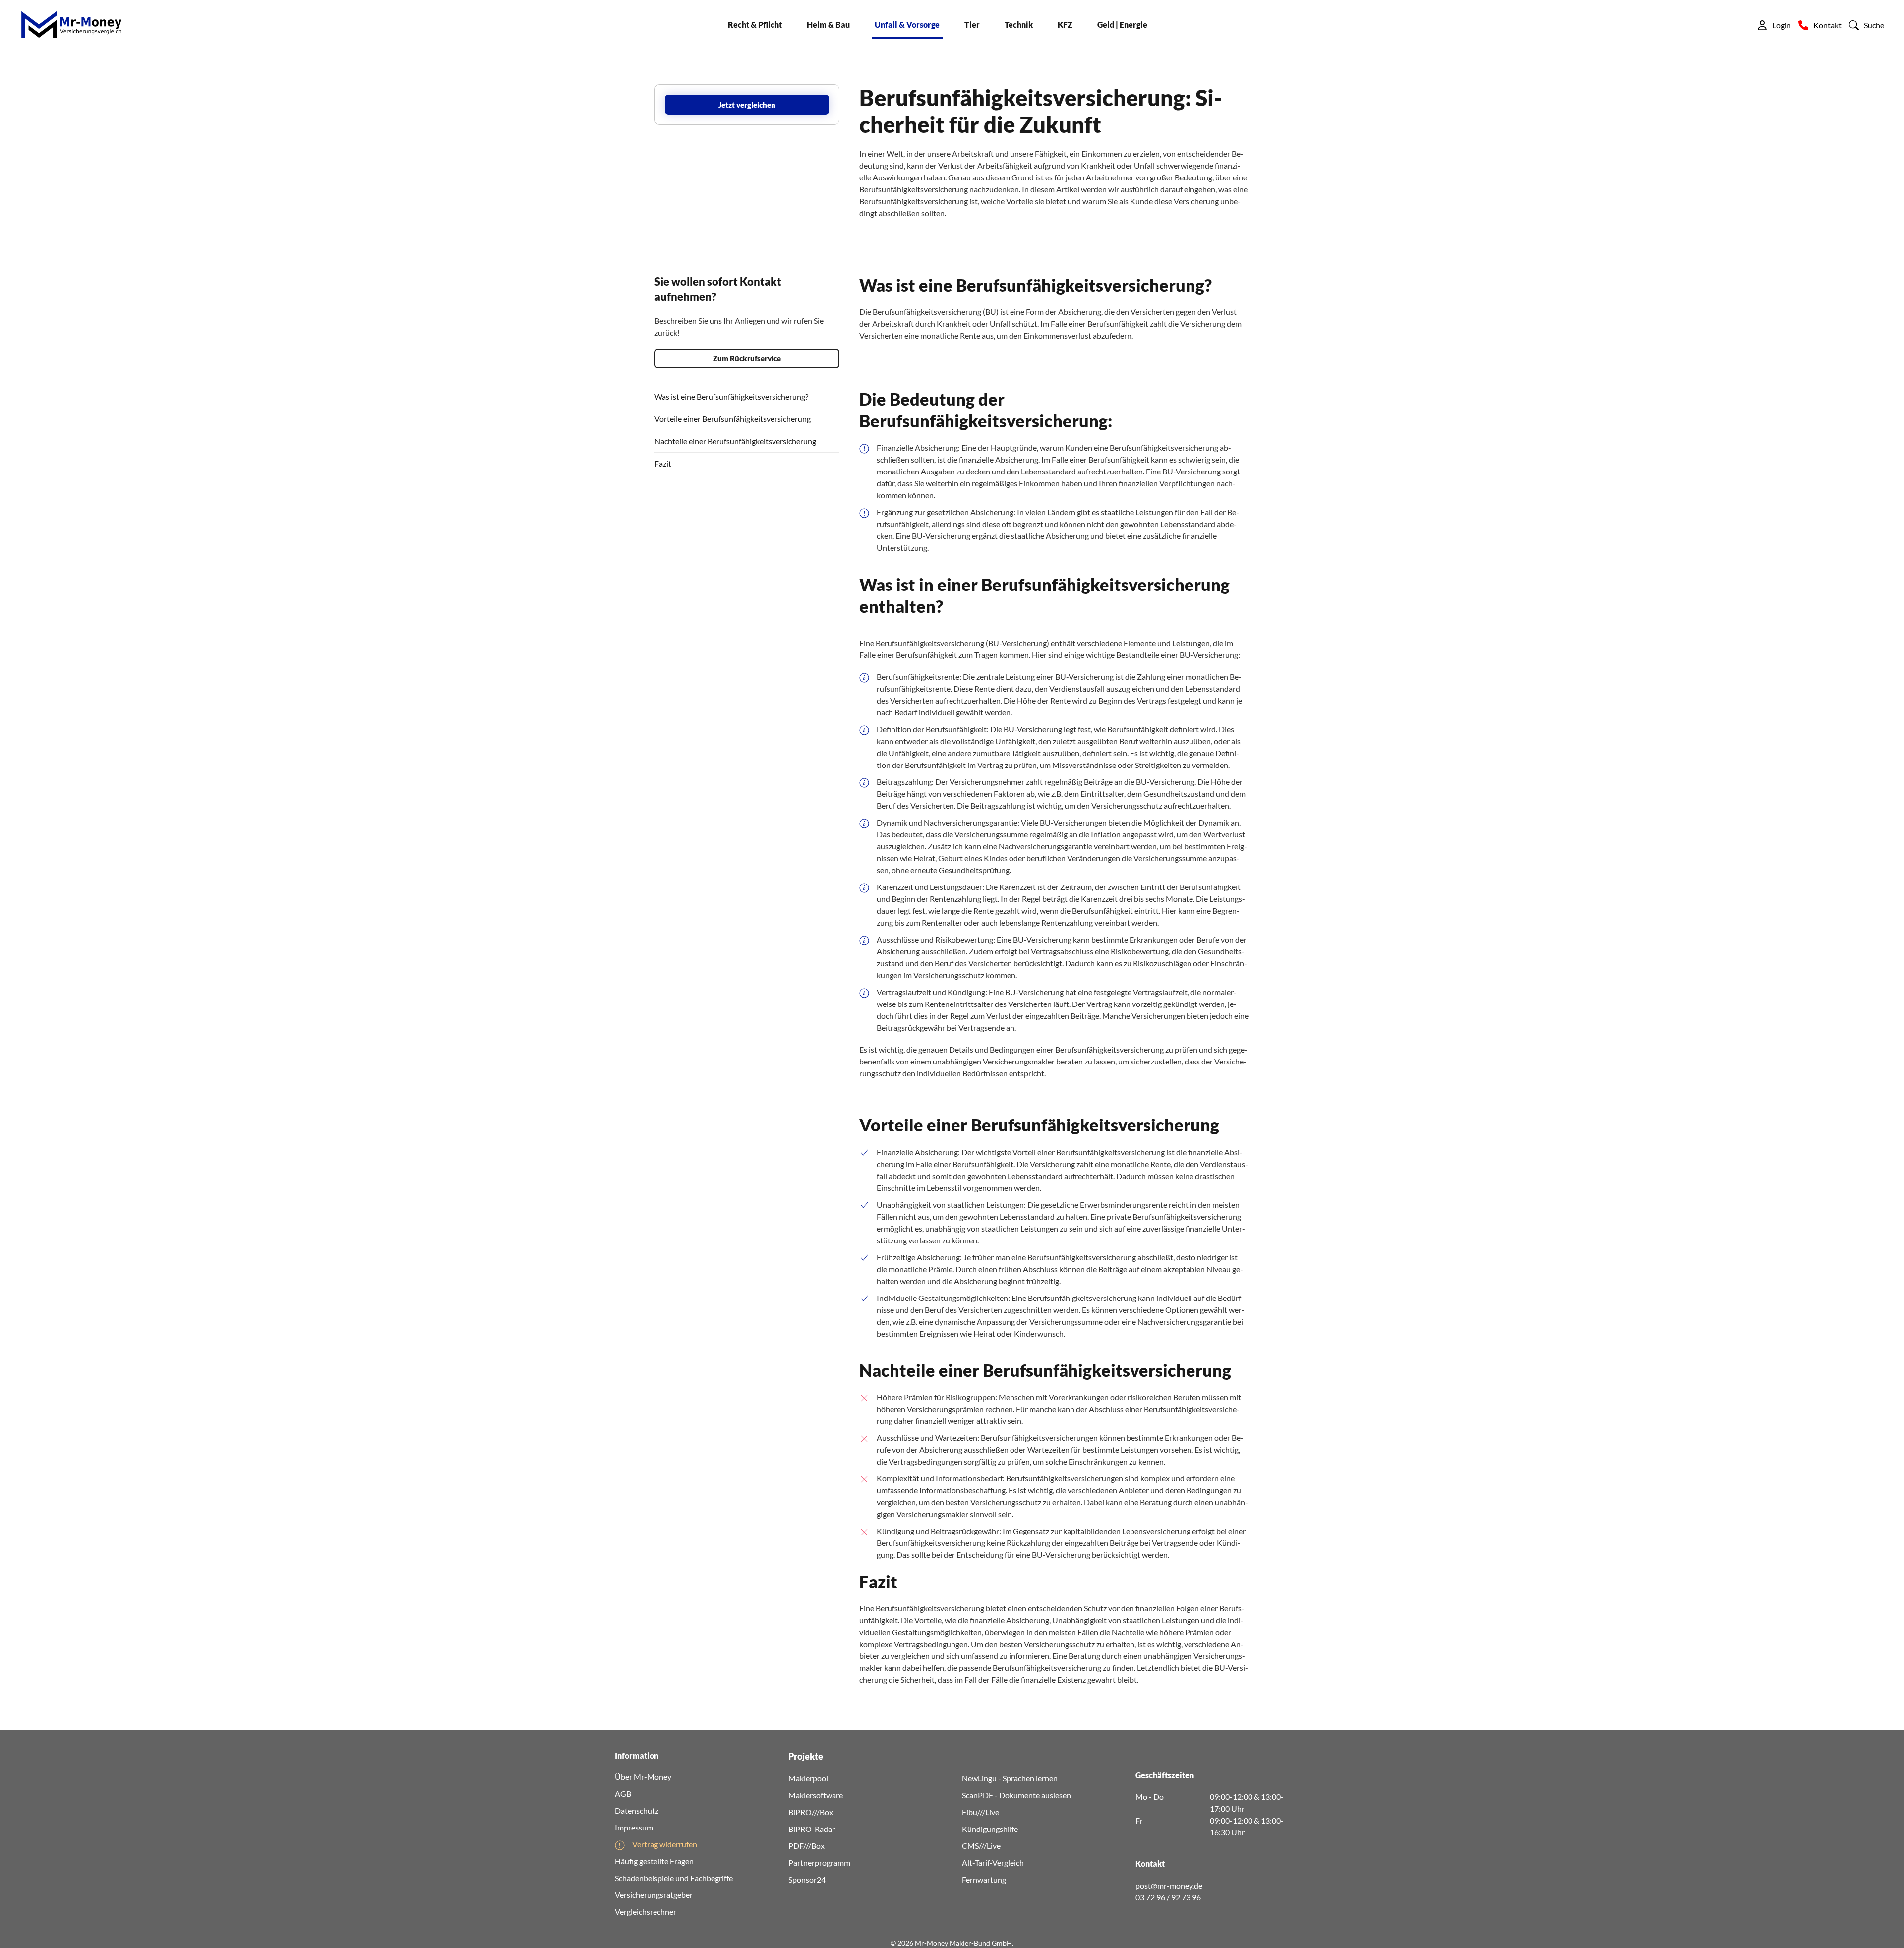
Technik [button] (1019, 25)
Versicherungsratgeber (654, 1895)
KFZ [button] (1065, 25)
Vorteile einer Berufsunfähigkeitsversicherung (733, 419)
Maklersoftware (816, 1795)
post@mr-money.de (1169, 1885)
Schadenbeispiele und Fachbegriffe (674, 1878)
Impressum (634, 1827)
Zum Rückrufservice (747, 358)
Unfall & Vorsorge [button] (907, 25)
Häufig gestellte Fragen (654, 1861)
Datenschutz (637, 1810)
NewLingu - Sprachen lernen (1010, 1778)
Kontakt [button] (1827, 25)
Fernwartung (984, 1879)
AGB (623, 1794)
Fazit (663, 463)
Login (1782, 25)
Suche (1874, 25)
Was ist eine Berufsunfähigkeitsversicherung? (731, 396)
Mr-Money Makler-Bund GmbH (963, 1943)
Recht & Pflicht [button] (755, 25)
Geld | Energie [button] (1122, 25)
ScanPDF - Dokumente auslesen (1016, 1795)
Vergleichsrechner (646, 1912)
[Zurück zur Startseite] (71, 25)
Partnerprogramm (819, 1862)
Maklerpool (808, 1778)
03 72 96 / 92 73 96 (1168, 1897)
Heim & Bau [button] (828, 25)
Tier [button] (972, 25)
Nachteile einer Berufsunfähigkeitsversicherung (735, 441)
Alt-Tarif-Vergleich (993, 1862)
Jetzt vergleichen (747, 105)
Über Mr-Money (643, 1777)
